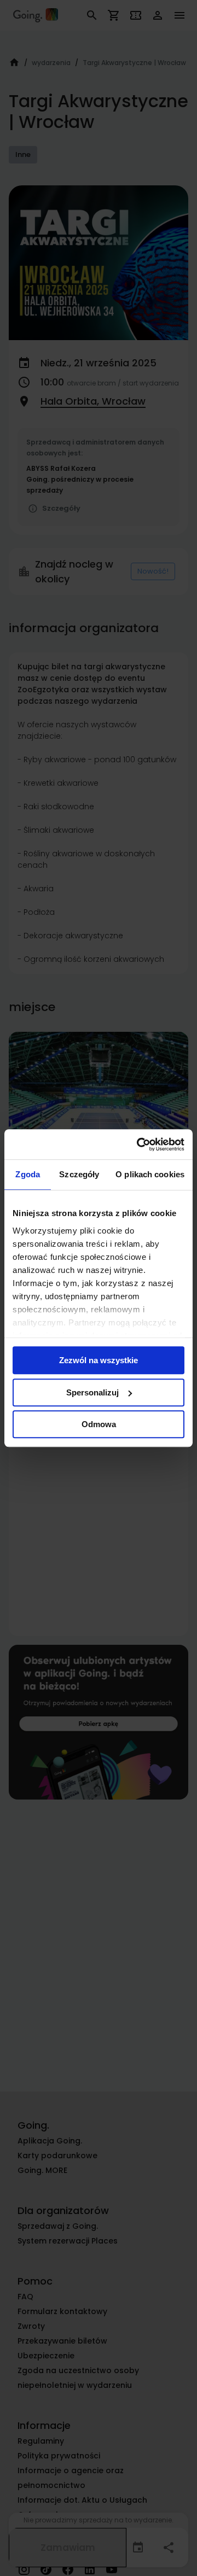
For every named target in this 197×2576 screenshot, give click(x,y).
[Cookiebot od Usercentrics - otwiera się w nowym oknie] (139, 1144)
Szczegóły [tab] (79, 1174)
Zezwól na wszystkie (99, 1360)
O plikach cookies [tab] (150, 1174)
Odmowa (99, 1424)
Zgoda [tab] (28, 1174)
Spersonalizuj (92, 1392)
